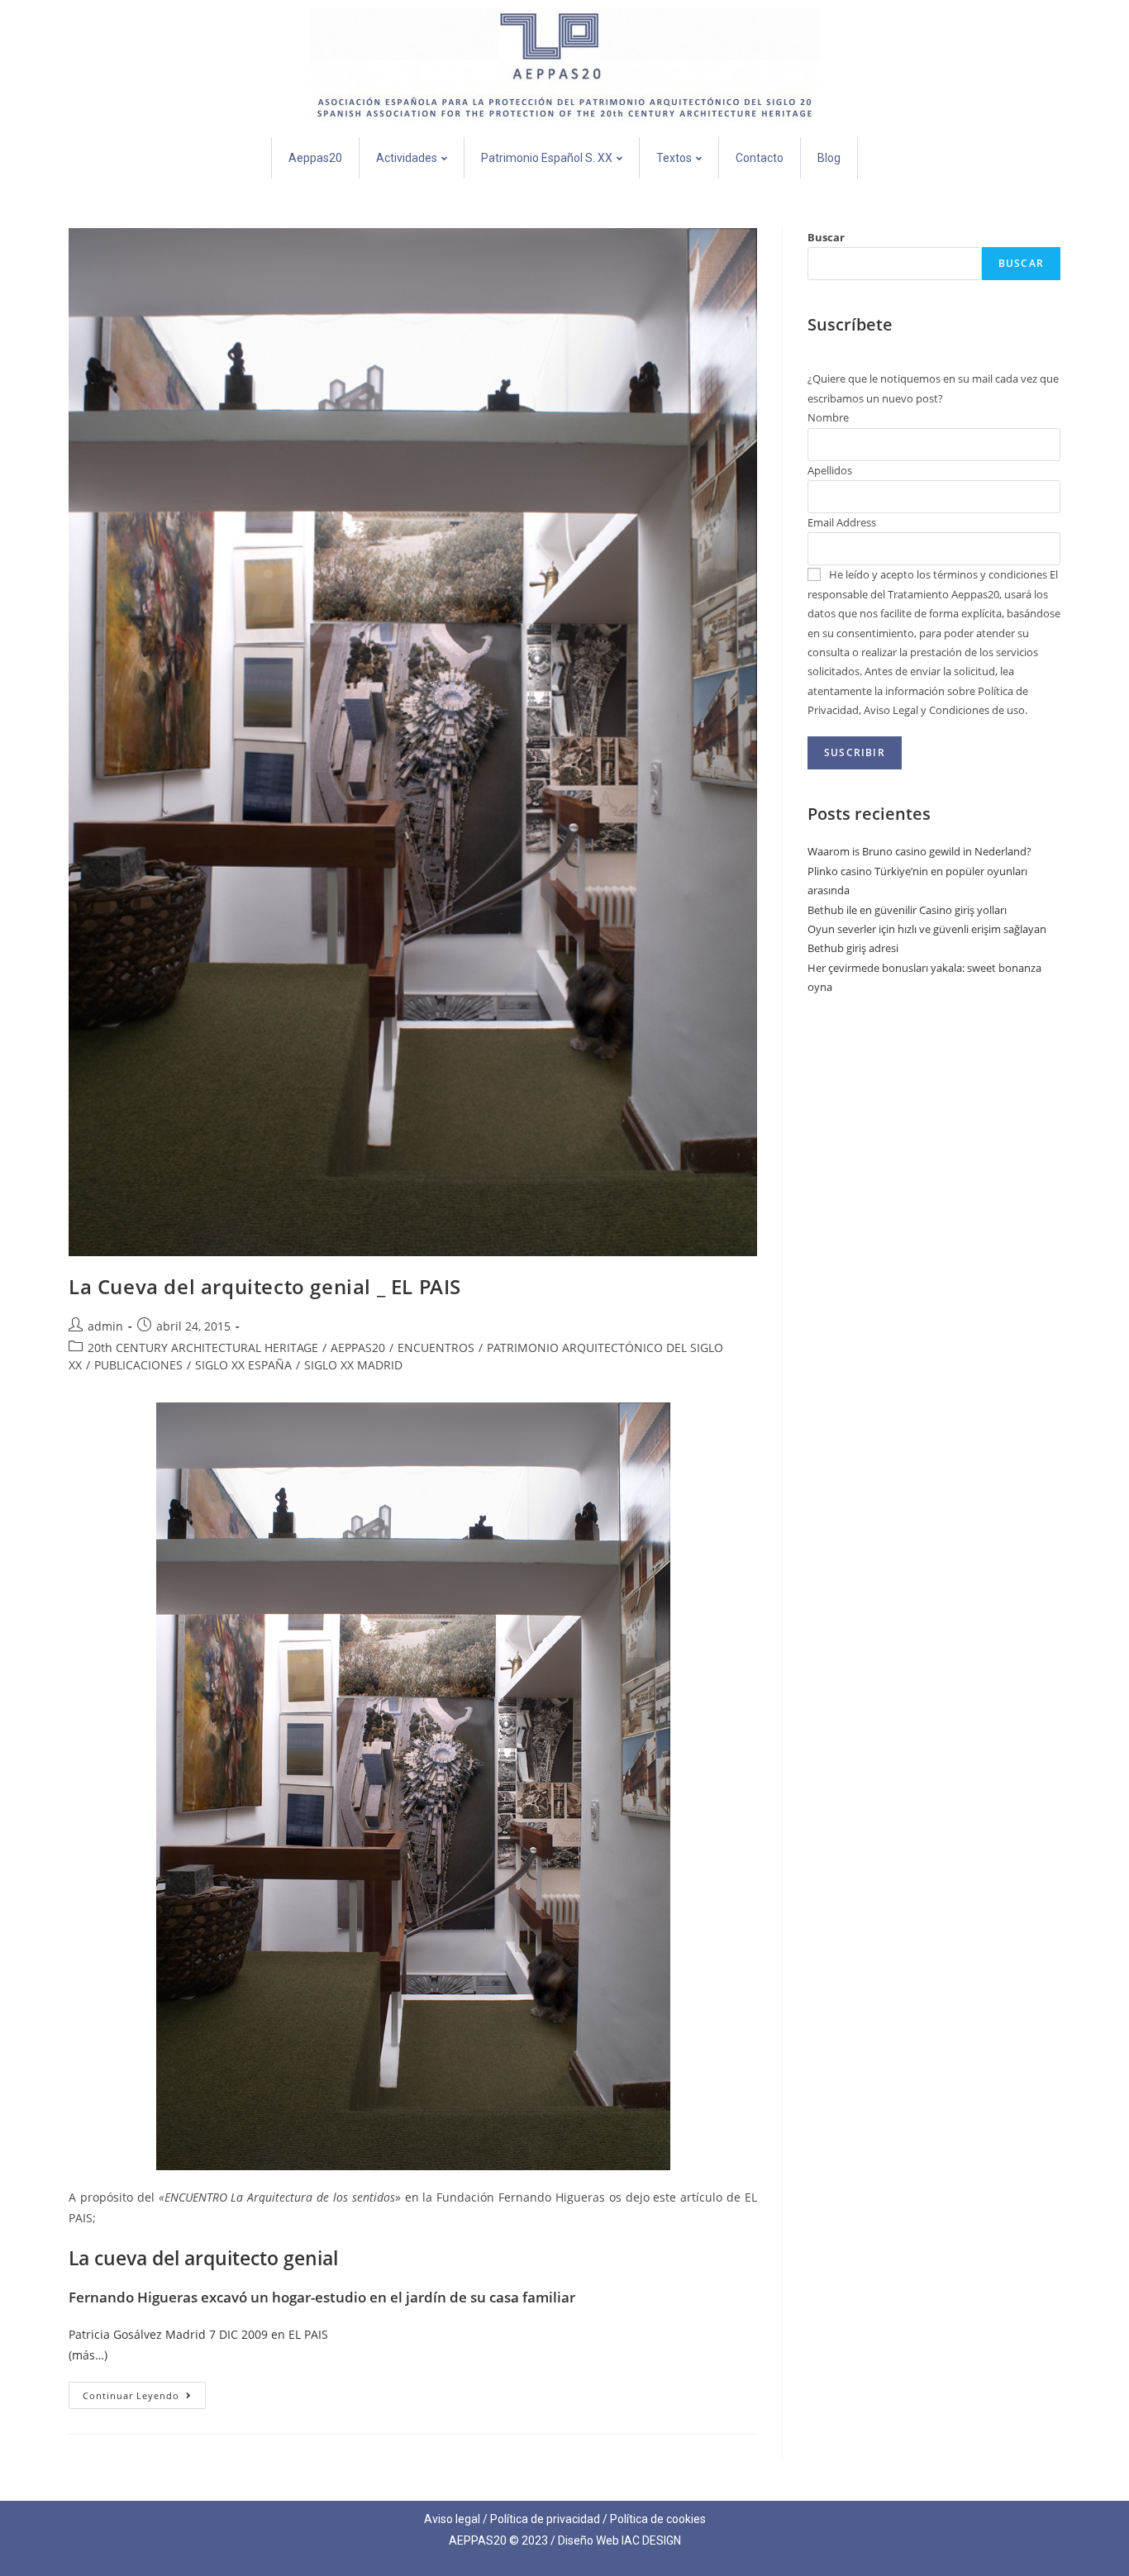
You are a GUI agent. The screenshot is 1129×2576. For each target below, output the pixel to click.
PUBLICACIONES (138, 1365)
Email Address (842, 522)
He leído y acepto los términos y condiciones (938, 574)
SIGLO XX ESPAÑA (243, 1365)
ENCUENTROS (436, 1348)
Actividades (407, 158)
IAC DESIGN (651, 2540)
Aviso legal (452, 2519)
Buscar (826, 237)
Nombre (828, 417)
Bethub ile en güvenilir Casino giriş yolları (907, 910)
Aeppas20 (315, 158)
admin (105, 1326)
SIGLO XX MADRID (353, 1365)
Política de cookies (658, 2519)
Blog (829, 158)
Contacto (760, 158)
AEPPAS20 (358, 1348)
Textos (674, 158)
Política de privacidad (545, 2519)
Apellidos (830, 470)
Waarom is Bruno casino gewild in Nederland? (919, 851)
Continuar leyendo (144, 2392)
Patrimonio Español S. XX (547, 158)
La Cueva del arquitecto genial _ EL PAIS (265, 1286)
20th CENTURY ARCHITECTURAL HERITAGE (203, 1348)
